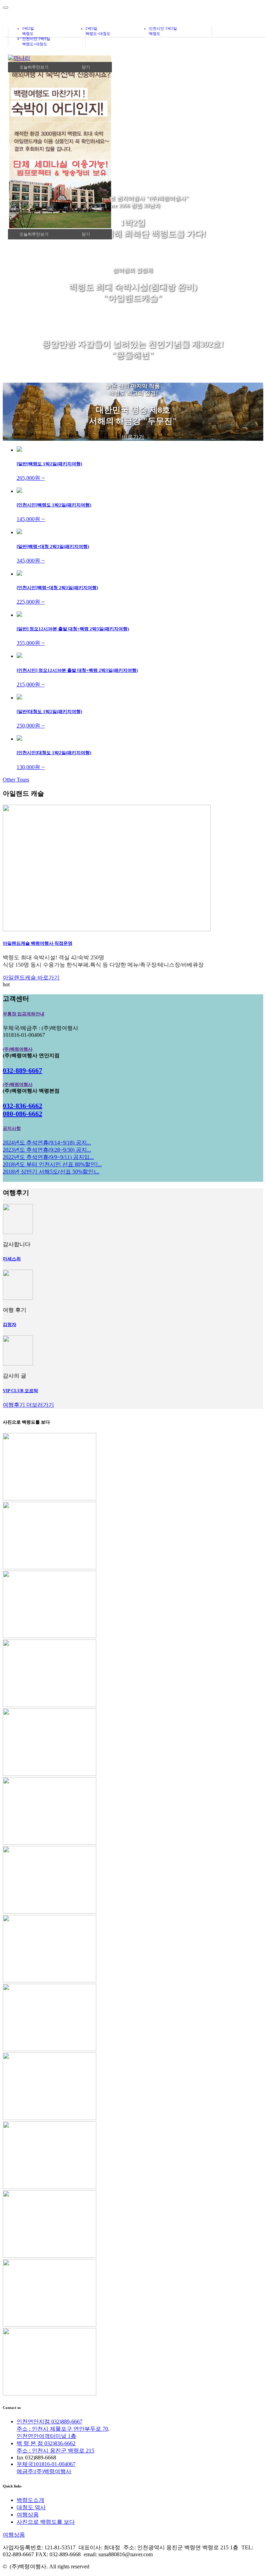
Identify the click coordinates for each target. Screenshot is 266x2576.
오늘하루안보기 (34, 234)
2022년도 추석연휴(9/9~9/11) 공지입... (48, 1157)
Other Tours (16, 780)
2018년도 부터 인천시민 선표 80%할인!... (52, 1164)
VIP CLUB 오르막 (20, 1391)
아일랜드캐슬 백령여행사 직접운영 (38, 943)
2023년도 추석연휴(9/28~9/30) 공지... (47, 1150)
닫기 (86, 234)
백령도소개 (30, 2500)
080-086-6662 (23, 1114)
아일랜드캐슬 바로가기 (31, 978)
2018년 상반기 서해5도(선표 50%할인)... (51, 1172)
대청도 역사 (31, 2507)
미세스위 (12, 1259)
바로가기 (133, 249)
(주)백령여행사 (18, 1049)
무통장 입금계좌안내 (24, 1014)
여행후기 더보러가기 (28, 1405)
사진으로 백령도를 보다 (46, 2522)
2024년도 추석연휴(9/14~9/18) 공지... (47, 1143)
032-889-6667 (23, 1070)
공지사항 (12, 1128)
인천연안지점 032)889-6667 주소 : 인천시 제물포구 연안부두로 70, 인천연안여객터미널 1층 (63, 2429)
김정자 (10, 1324)
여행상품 (28, 2515)
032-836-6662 (23, 1106)
